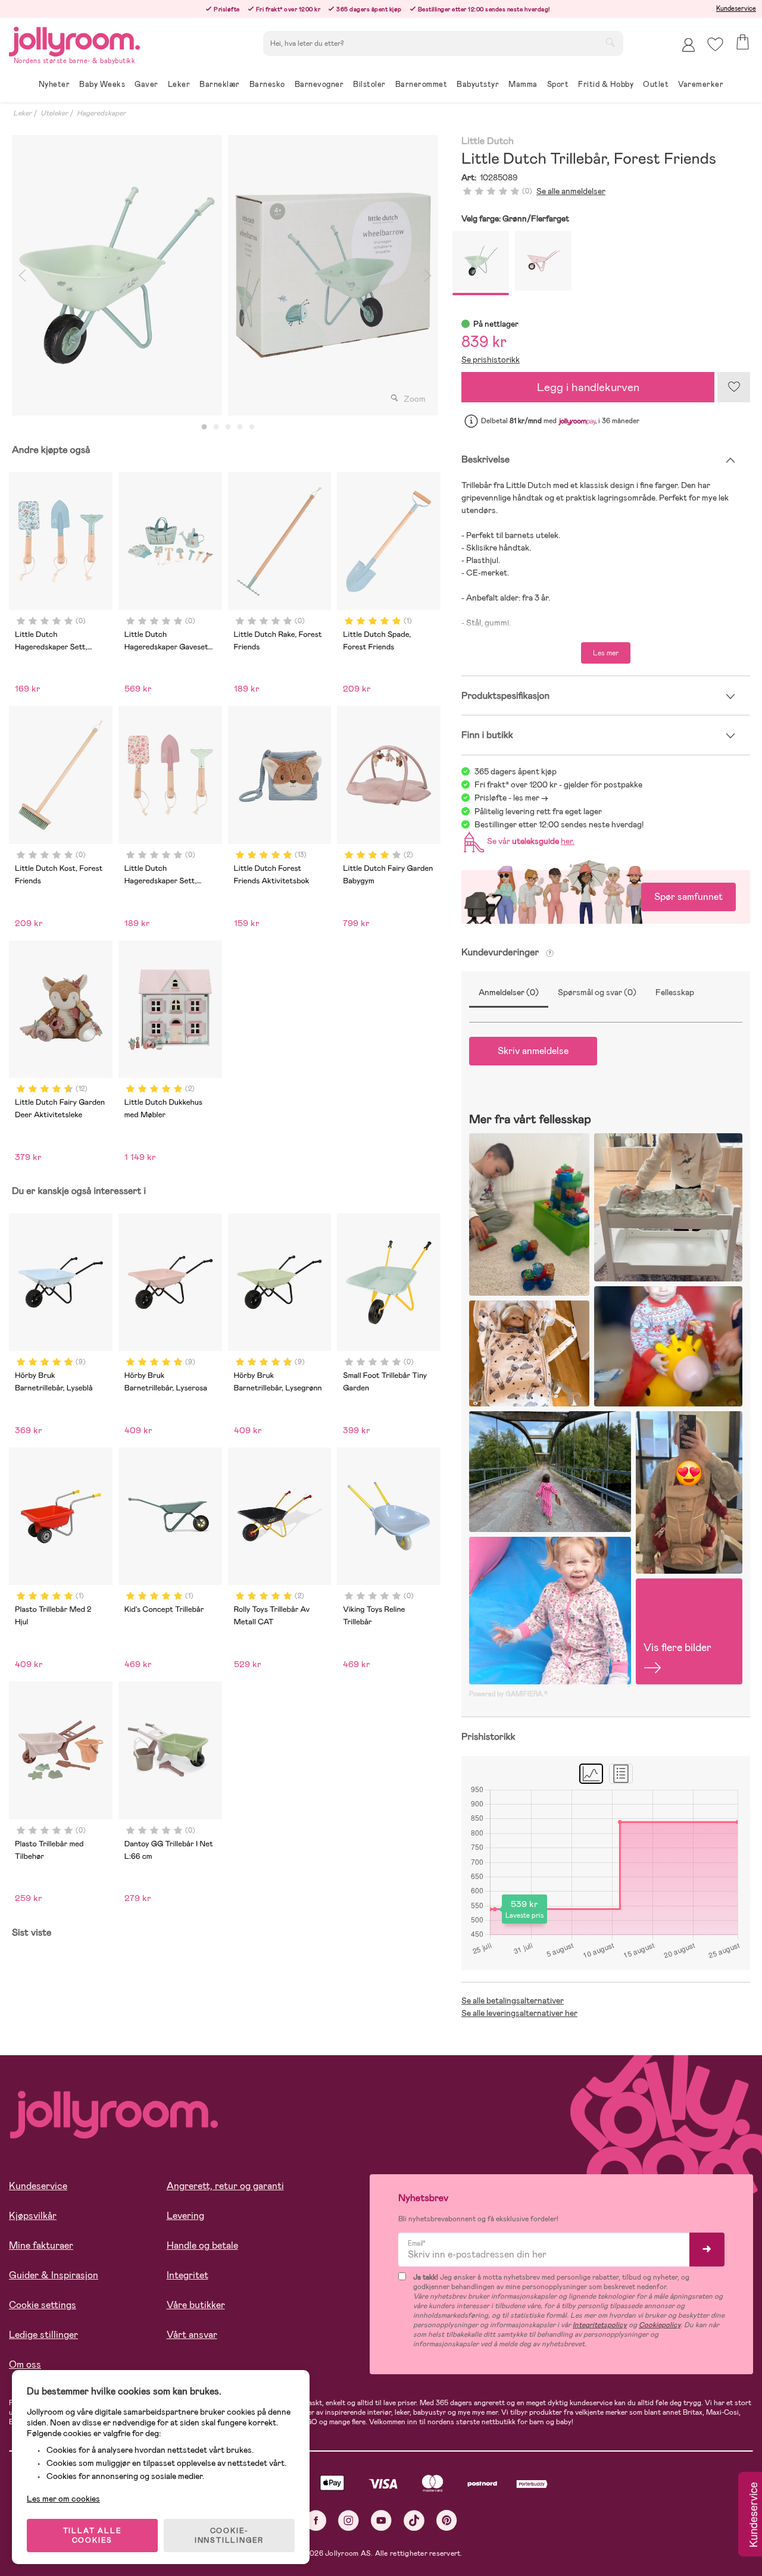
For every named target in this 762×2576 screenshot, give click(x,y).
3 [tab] (228, 427)
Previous (22, 275)
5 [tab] (252, 427)
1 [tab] (204, 427)
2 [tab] (216, 427)
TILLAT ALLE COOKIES (93, 2536)
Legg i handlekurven (588, 387)
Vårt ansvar (192, 2335)
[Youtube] (381, 2520)
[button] (715, 44)
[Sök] (610, 42)
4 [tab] (240, 427)
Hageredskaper (101, 113)
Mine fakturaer (41, 2245)
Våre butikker (196, 2305)
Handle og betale (202, 2245)
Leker (22, 113)
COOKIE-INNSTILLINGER (229, 2536)
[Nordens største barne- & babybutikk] (74, 40)
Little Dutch (488, 141)
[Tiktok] (414, 2520)
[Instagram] (349, 2520)
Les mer (606, 653)
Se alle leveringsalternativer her (519, 2013)
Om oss (25, 2364)
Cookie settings (43, 2305)
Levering (185, 2216)
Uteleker (54, 113)
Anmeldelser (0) (509, 992)
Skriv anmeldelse (533, 1051)
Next (427, 275)
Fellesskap (675, 992)
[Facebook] (316, 2520)
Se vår (529, 841)
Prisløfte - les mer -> (511, 798)
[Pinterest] (447, 2520)
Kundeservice (736, 8)
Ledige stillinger (43, 2335)
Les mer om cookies (63, 2499)
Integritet (188, 2275)
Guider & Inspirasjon (54, 2275)
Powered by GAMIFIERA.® (508, 1694)
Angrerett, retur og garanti (225, 2186)
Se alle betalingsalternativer (513, 2000)
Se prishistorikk (491, 359)
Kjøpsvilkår (33, 2216)
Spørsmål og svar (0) (597, 992)
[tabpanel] (117, 275)
